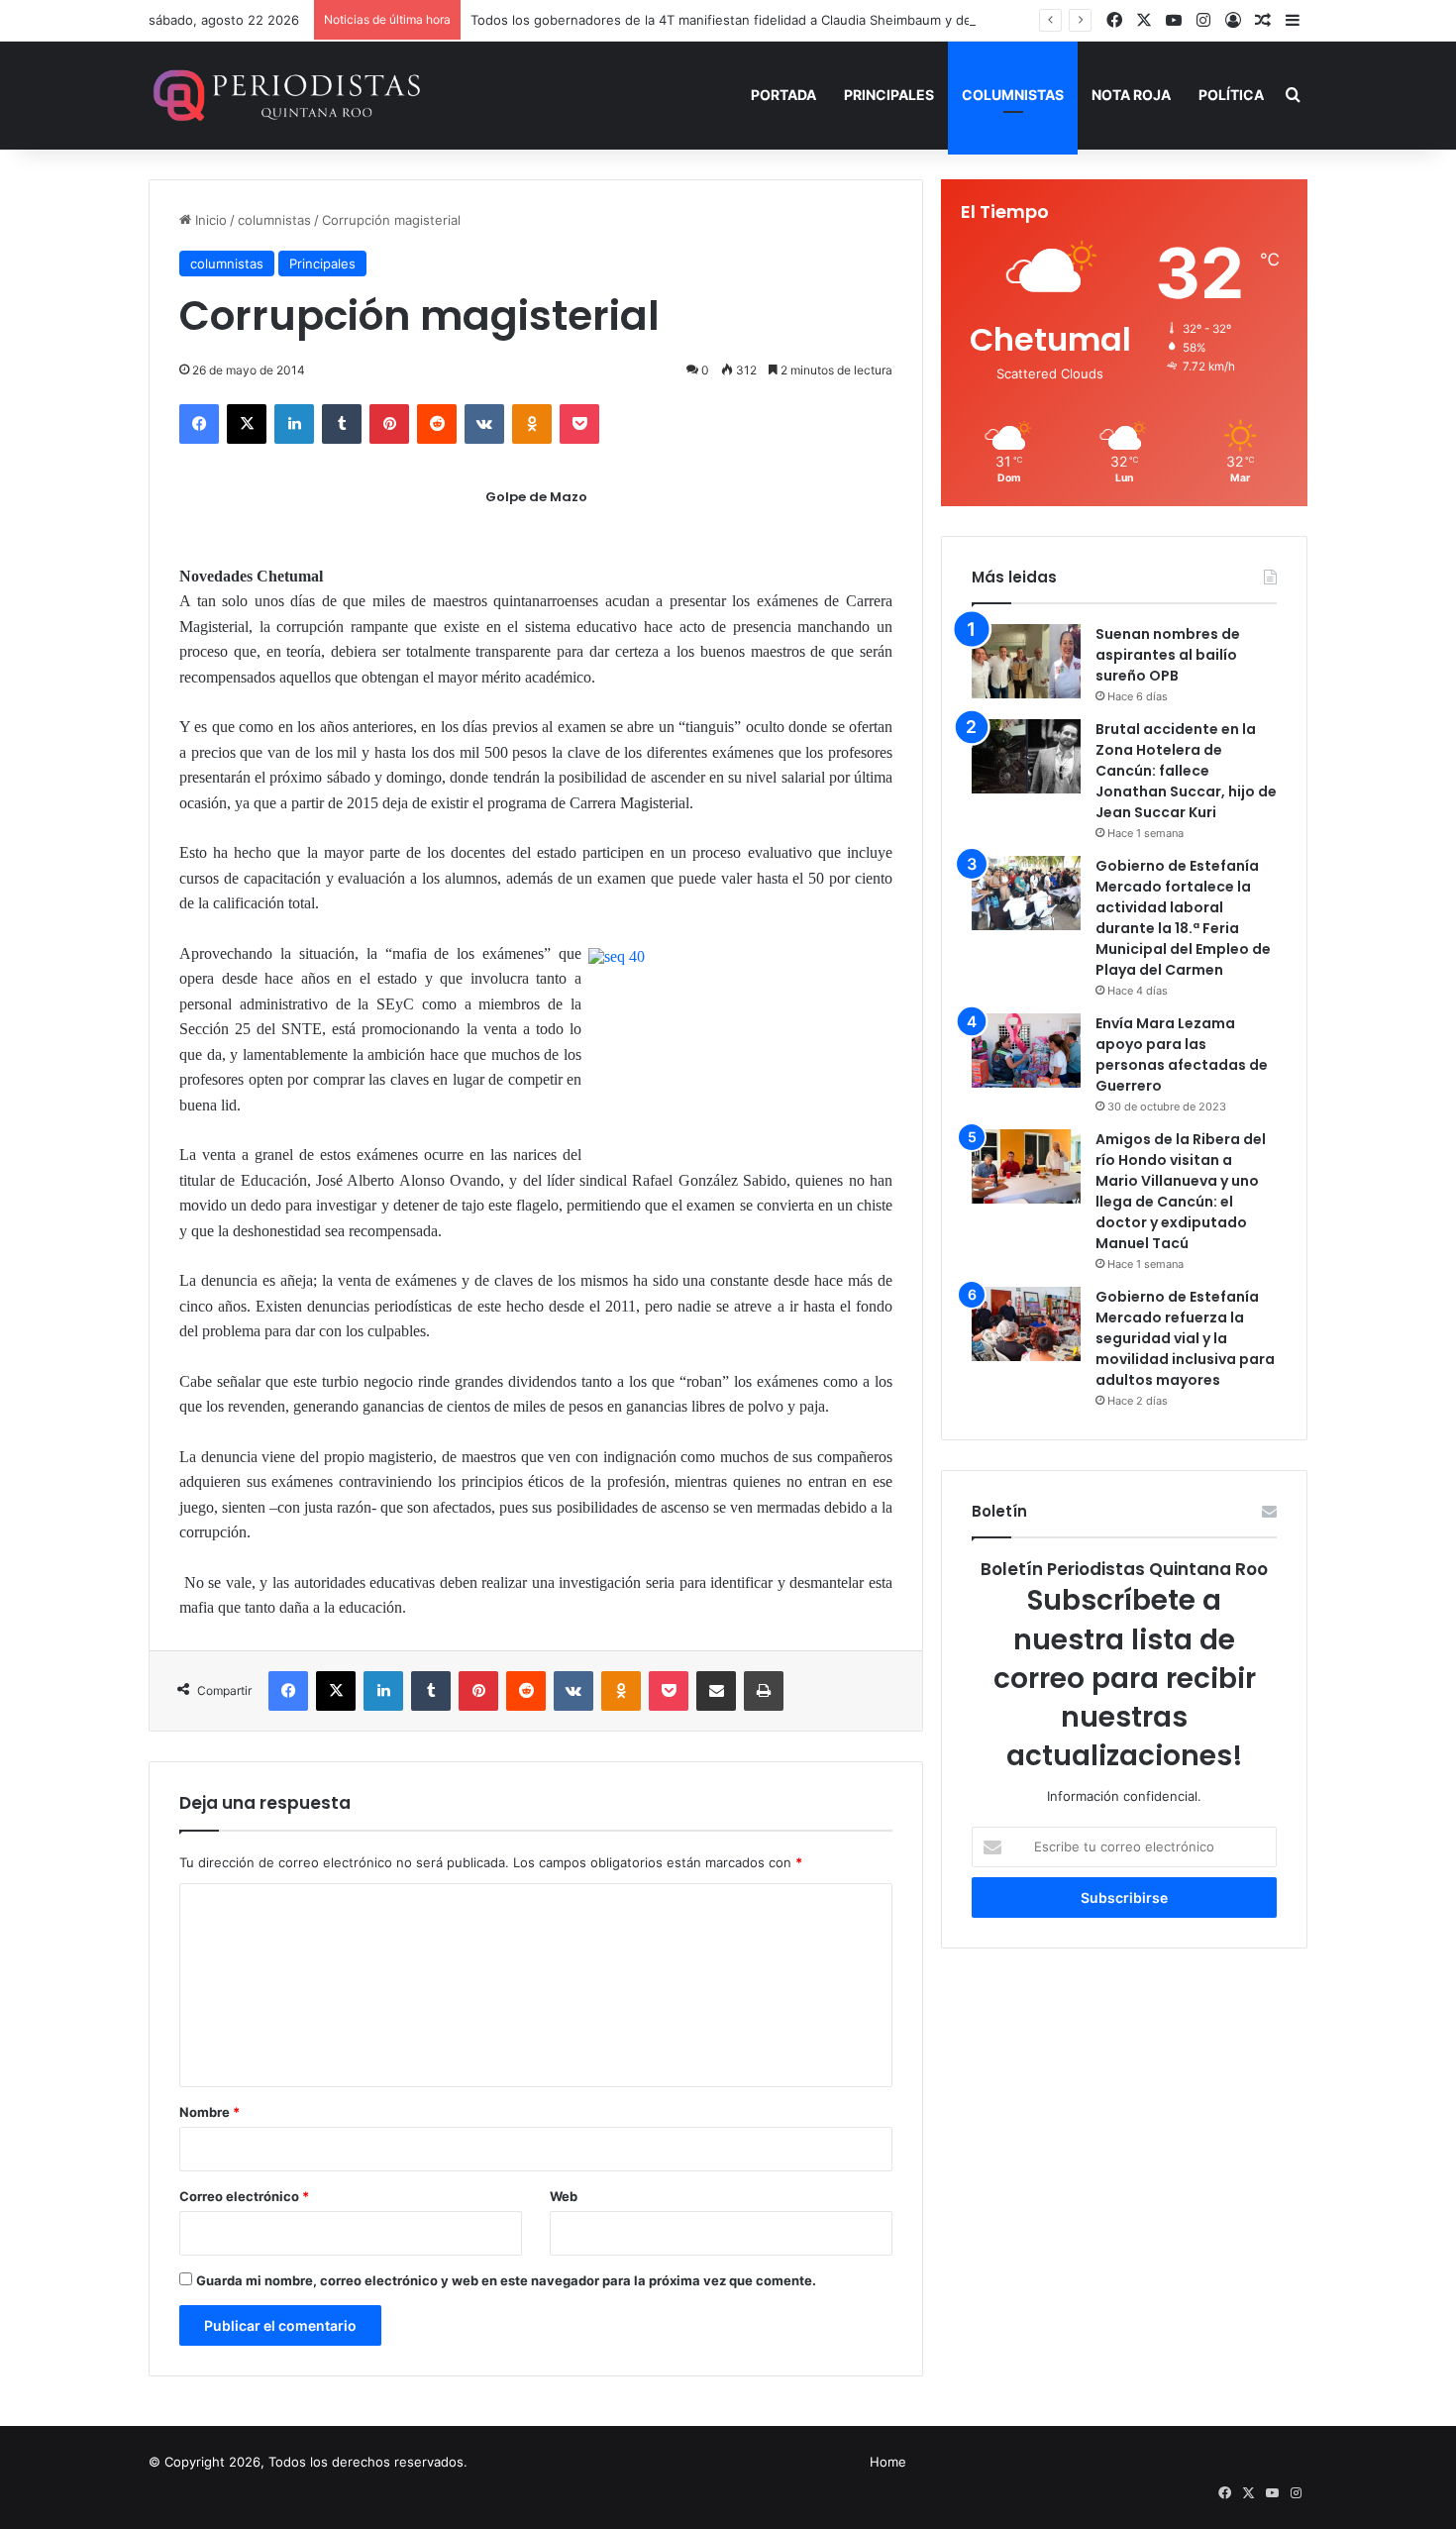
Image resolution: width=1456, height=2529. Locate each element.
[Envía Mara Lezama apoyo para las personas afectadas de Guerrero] (1026, 1051)
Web (564, 2196)
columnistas (274, 220)
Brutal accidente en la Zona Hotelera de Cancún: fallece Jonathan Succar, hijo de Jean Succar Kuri (1186, 771)
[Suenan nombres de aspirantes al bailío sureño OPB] (1026, 661)
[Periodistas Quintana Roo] (285, 95)
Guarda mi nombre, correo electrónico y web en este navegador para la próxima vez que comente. (506, 2280)
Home (888, 2462)
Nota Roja (1131, 95)
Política (1231, 95)
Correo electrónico (244, 2196)
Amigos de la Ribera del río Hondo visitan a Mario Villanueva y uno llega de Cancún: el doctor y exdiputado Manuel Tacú (1181, 1191)
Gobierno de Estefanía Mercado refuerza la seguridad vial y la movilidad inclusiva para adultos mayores (1185, 1338)
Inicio (209, 220)
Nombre (209, 2112)
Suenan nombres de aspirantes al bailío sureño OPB (1168, 655)
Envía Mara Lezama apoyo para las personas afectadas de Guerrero (1182, 1054)
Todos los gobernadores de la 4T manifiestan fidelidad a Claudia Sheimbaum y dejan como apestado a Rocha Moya (825, 20)
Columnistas (1013, 95)
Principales (889, 95)
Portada (783, 95)
